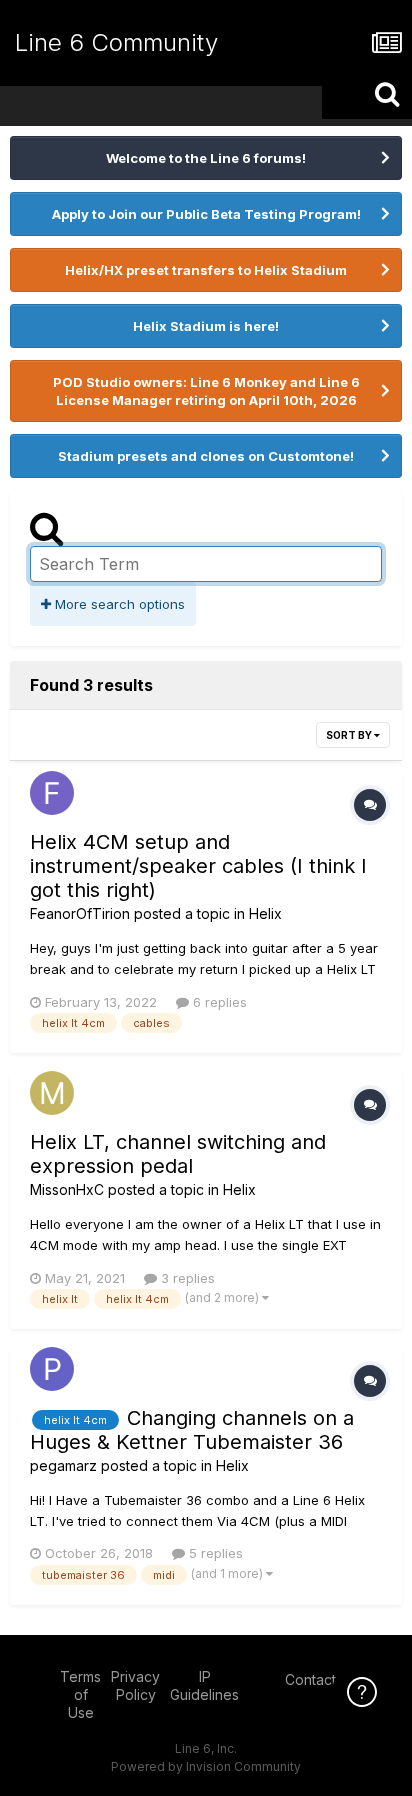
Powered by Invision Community (206, 1766)
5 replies (214, 1553)
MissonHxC (67, 1189)
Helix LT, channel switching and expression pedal (178, 1154)
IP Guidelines (204, 1685)
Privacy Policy (135, 1685)
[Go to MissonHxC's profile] (52, 1093)
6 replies (218, 1002)
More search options (118, 604)
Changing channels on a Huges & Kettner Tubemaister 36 (192, 1430)
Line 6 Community (116, 42)
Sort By (350, 735)
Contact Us (321, 1679)
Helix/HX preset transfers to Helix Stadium (206, 270)
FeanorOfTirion (80, 913)
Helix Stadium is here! (206, 326)
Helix (265, 913)
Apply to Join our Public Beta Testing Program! (206, 214)
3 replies (186, 1278)
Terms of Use (80, 1694)
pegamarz (63, 1465)
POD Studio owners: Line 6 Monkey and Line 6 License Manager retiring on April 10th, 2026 (206, 391)
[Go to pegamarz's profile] (52, 1369)
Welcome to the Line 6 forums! (206, 158)
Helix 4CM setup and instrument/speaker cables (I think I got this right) (198, 866)
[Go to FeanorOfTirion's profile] (52, 793)
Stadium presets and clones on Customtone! (206, 456)
